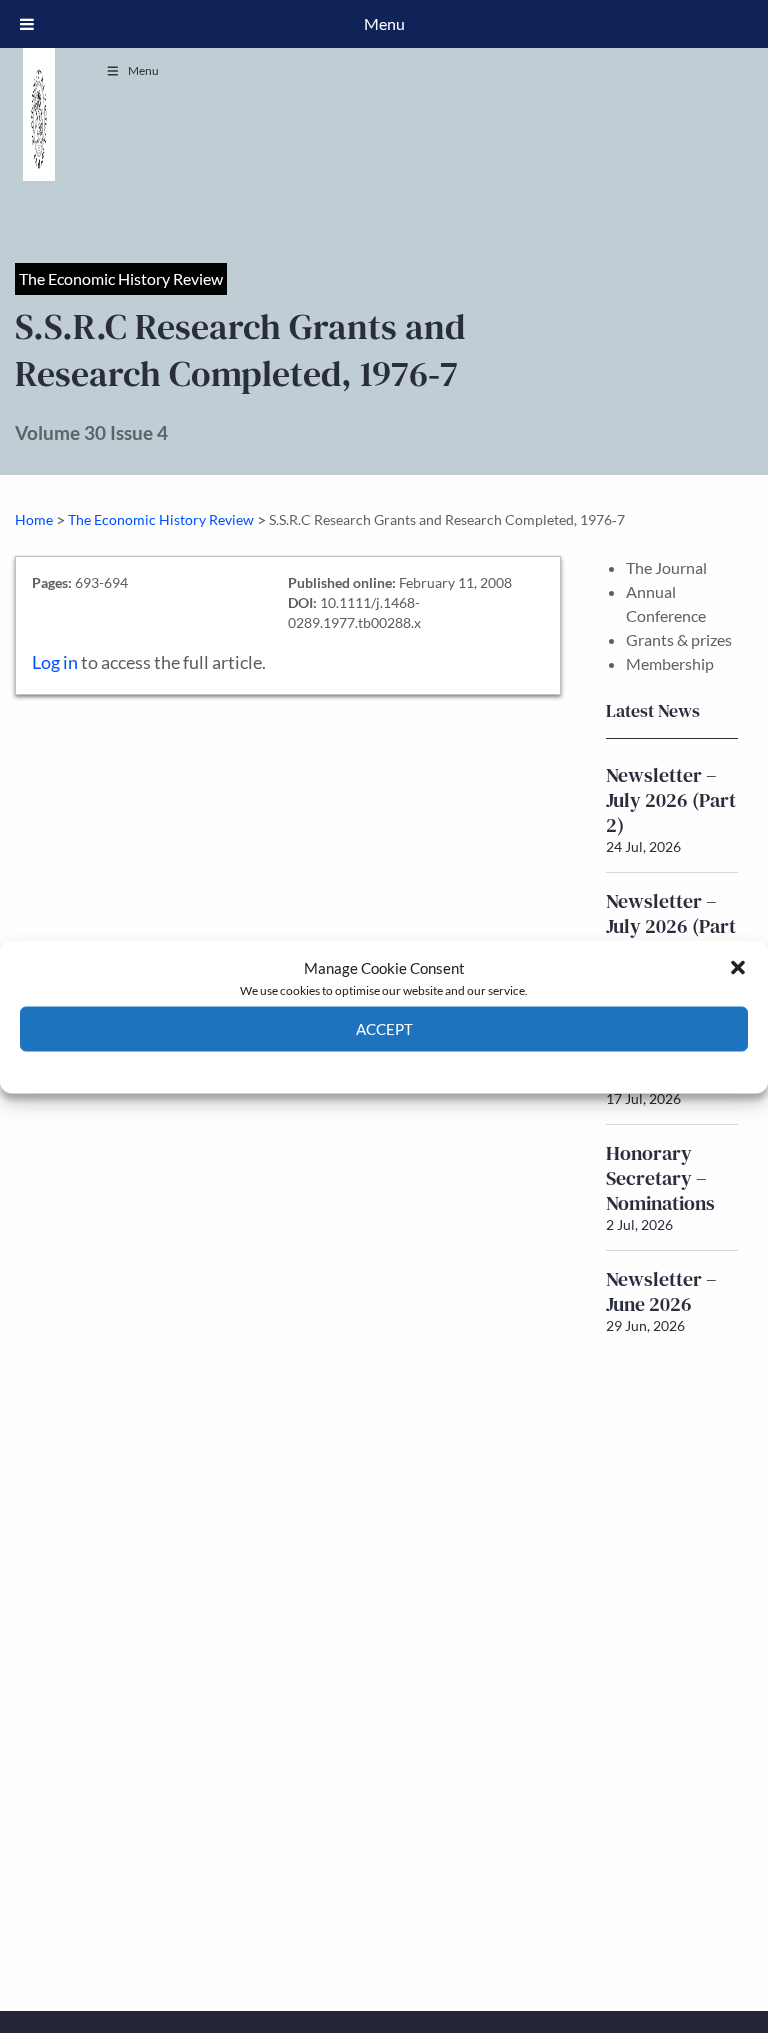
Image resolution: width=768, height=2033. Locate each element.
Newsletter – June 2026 (661, 1291)
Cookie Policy (337, 1065)
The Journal (666, 567)
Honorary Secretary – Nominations (660, 1178)
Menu (143, 70)
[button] (738, 967)
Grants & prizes (679, 639)
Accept (384, 1029)
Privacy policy (419, 1065)
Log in (55, 662)
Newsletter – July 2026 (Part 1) (671, 926)
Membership (670, 663)
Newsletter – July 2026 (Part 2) (671, 800)
